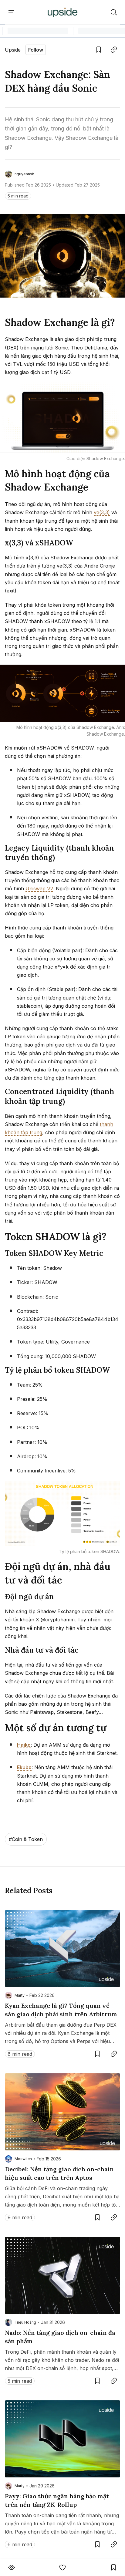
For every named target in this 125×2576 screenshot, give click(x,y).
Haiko (24, 1745)
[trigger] (114, 12)
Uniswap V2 (39, 888)
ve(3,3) (102, 512)
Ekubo (24, 1767)
